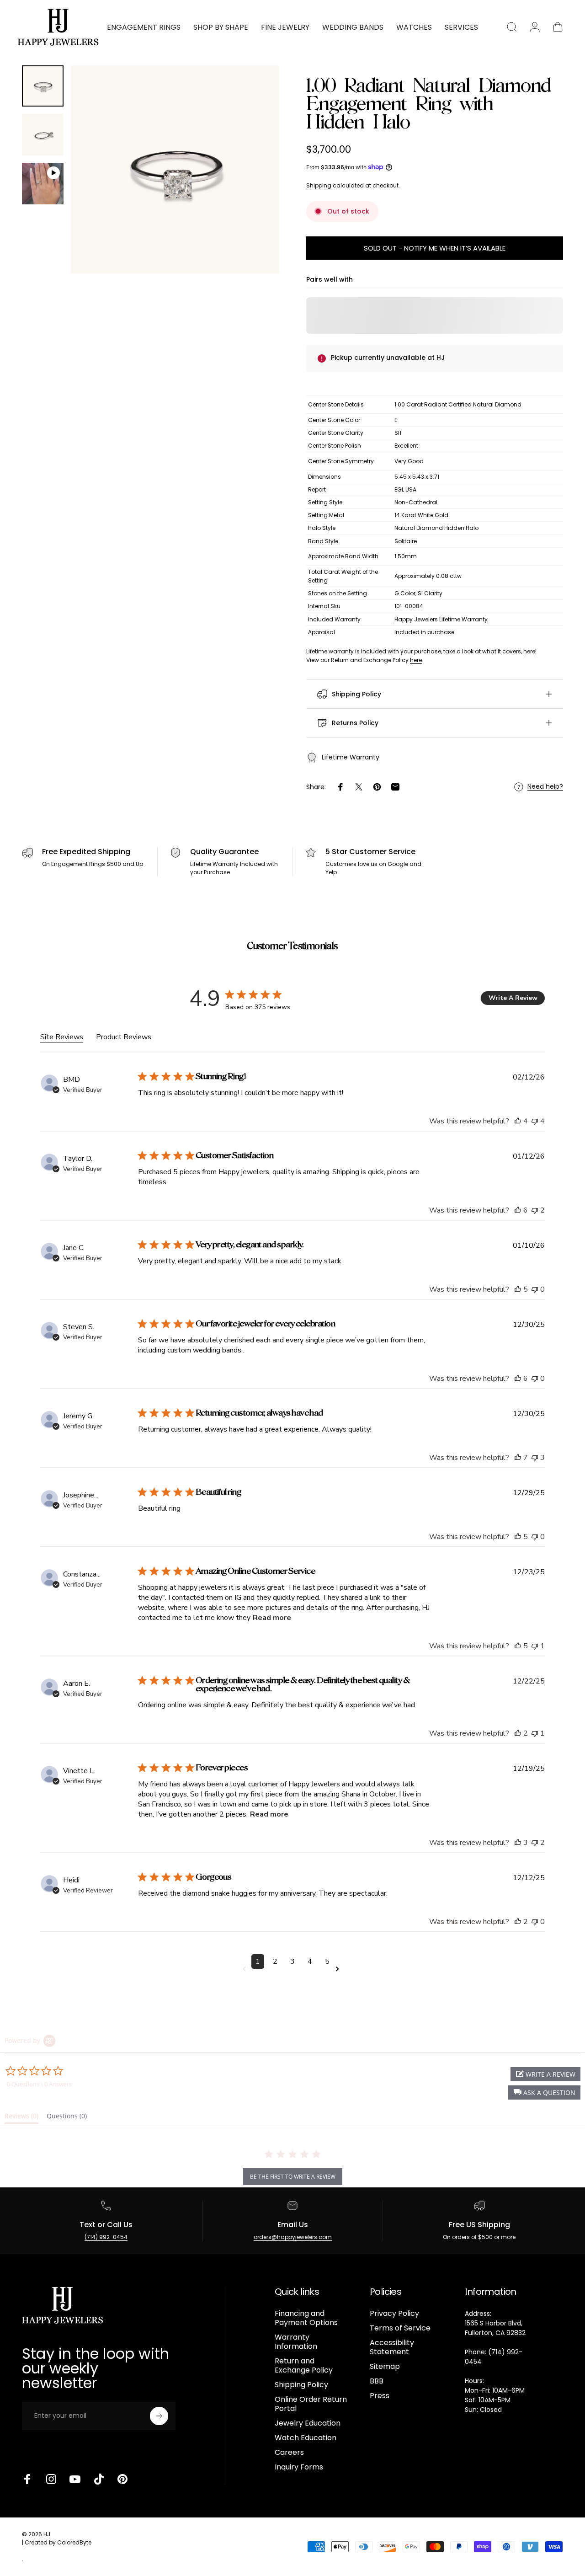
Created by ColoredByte (58, 2542)
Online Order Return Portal (311, 2404)
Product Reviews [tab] (124, 1037)
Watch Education (306, 2438)
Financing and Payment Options (306, 2318)
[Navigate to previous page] (246, 1969)
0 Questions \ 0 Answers (39, 2084)
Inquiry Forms (299, 2467)
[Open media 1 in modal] (175, 169)
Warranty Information (296, 2342)
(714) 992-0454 (106, 2237)
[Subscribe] (159, 2416)
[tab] (21, 2118)
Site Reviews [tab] (62, 1037)
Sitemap (385, 2367)
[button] (544, 2092)
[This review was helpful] (518, 1121)
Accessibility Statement (392, 2347)
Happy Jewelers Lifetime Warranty (441, 619)
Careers (289, 2453)
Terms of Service (400, 2328)
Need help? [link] (545, 787)
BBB (377, 2381)
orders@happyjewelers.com (293, 2237)
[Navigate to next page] (339, 1969)
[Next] (255, 184)
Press (380, 2396)
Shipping (319, 185)
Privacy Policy (394, 2314)
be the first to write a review (293, 2177)
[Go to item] (43, 86)
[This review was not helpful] (535, 1121)
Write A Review (513, 998)
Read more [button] (272, 1618)
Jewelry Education (308, 2423)
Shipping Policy (301, 2385)
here (529, 651)
